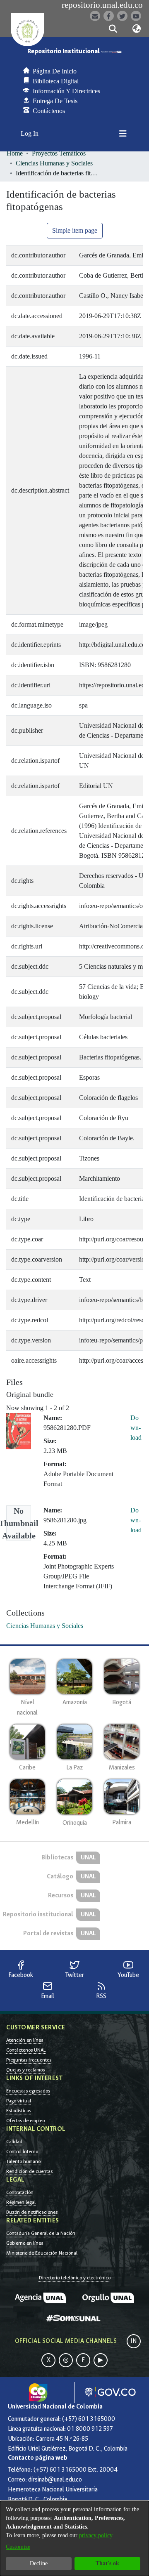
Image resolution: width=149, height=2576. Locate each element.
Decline (39, 2563)
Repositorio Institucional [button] (64, 51)
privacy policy (96, 2535)
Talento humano (23, 2161)
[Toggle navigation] (123, 134)
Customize (18, 2547)
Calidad (14, 2142)
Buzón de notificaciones (32, 2212)
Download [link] (136, 1428)
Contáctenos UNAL (26, 2050)
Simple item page (75, 230)
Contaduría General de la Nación (41, 2233)
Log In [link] (30, 133)
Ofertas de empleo (25, 2121)
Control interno (22, 2151)
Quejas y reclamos (25, 2070)
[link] (45, 1626)
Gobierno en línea (25, 2243)
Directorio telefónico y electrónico (75, 2278)
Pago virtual (19, 2101)
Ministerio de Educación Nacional (42, 2253)
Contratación (20, 2192)
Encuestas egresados (28, 2091)
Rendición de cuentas (29, 2171)
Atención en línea (25, 2040)
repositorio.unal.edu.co (102, 5)
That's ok (107, 2563)
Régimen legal (21, 2202)
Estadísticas (19, 2111)
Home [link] (15, 153)
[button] (113, 29)
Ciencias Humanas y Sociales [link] (54, 163)
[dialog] (74, 2538)
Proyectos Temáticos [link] (59, 153)
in (134, 2341)
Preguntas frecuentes (29, 2060)
